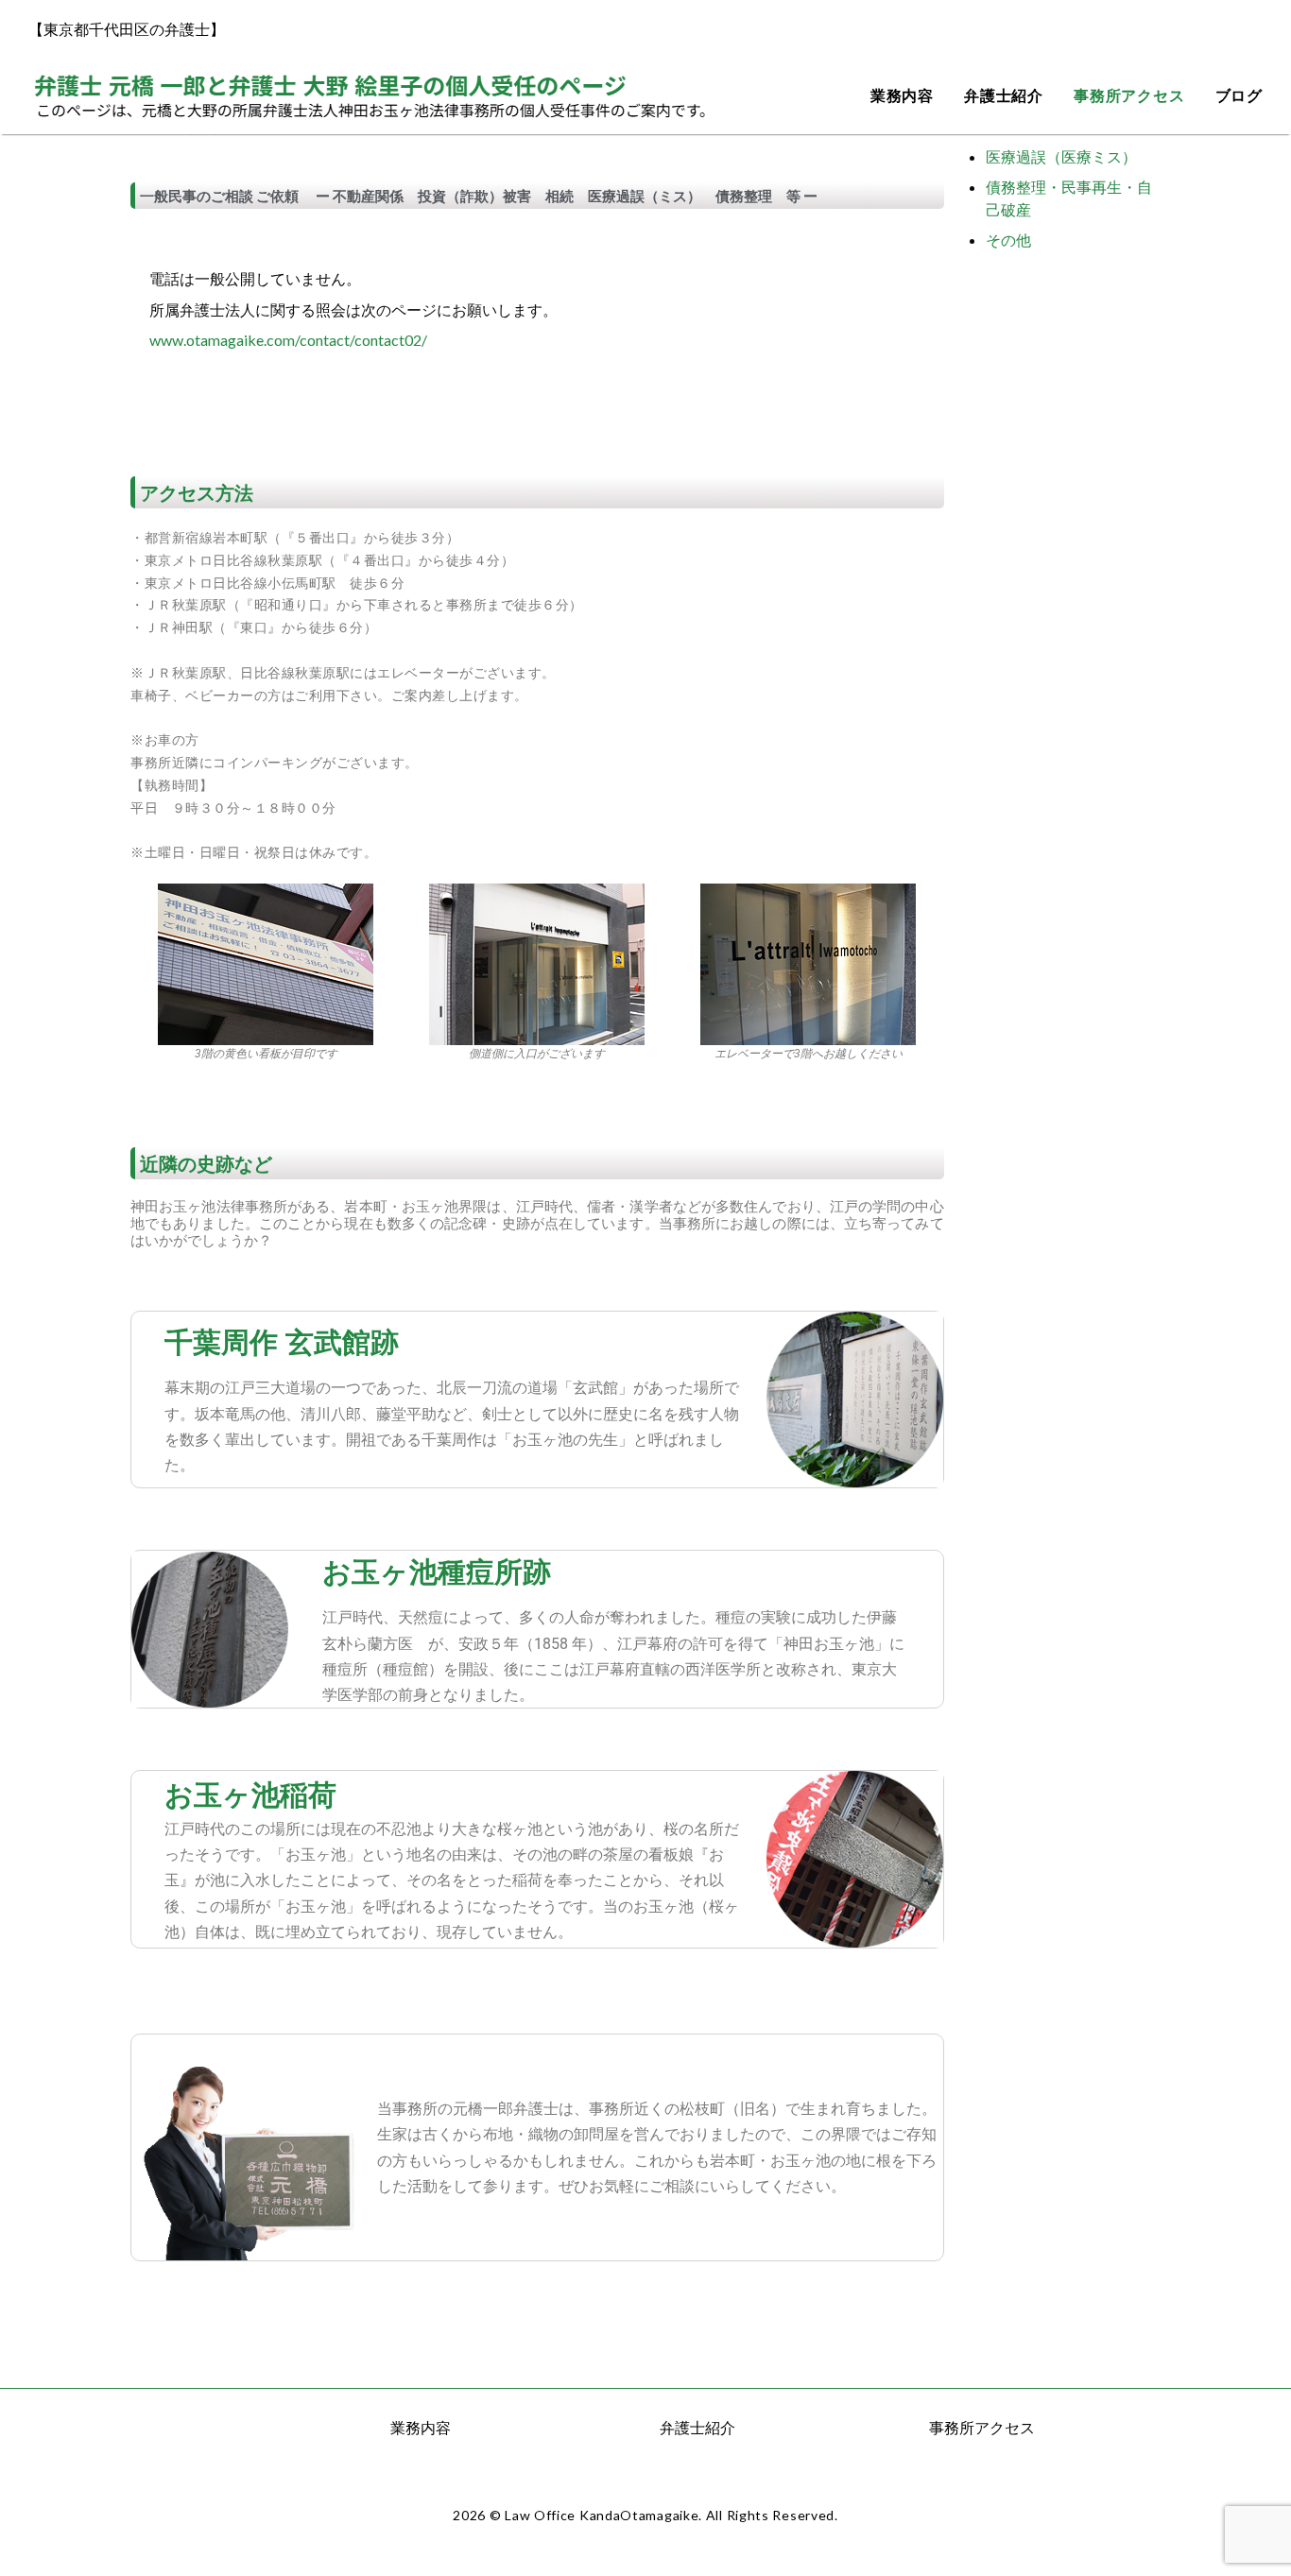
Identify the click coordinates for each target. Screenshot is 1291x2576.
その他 (1008, 240)
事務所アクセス (1129, 96)
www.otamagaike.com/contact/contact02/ (288, 340)
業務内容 (902, 96)
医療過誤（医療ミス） (1061, 156)
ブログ (1239, 96)
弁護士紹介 (1004, 96)
